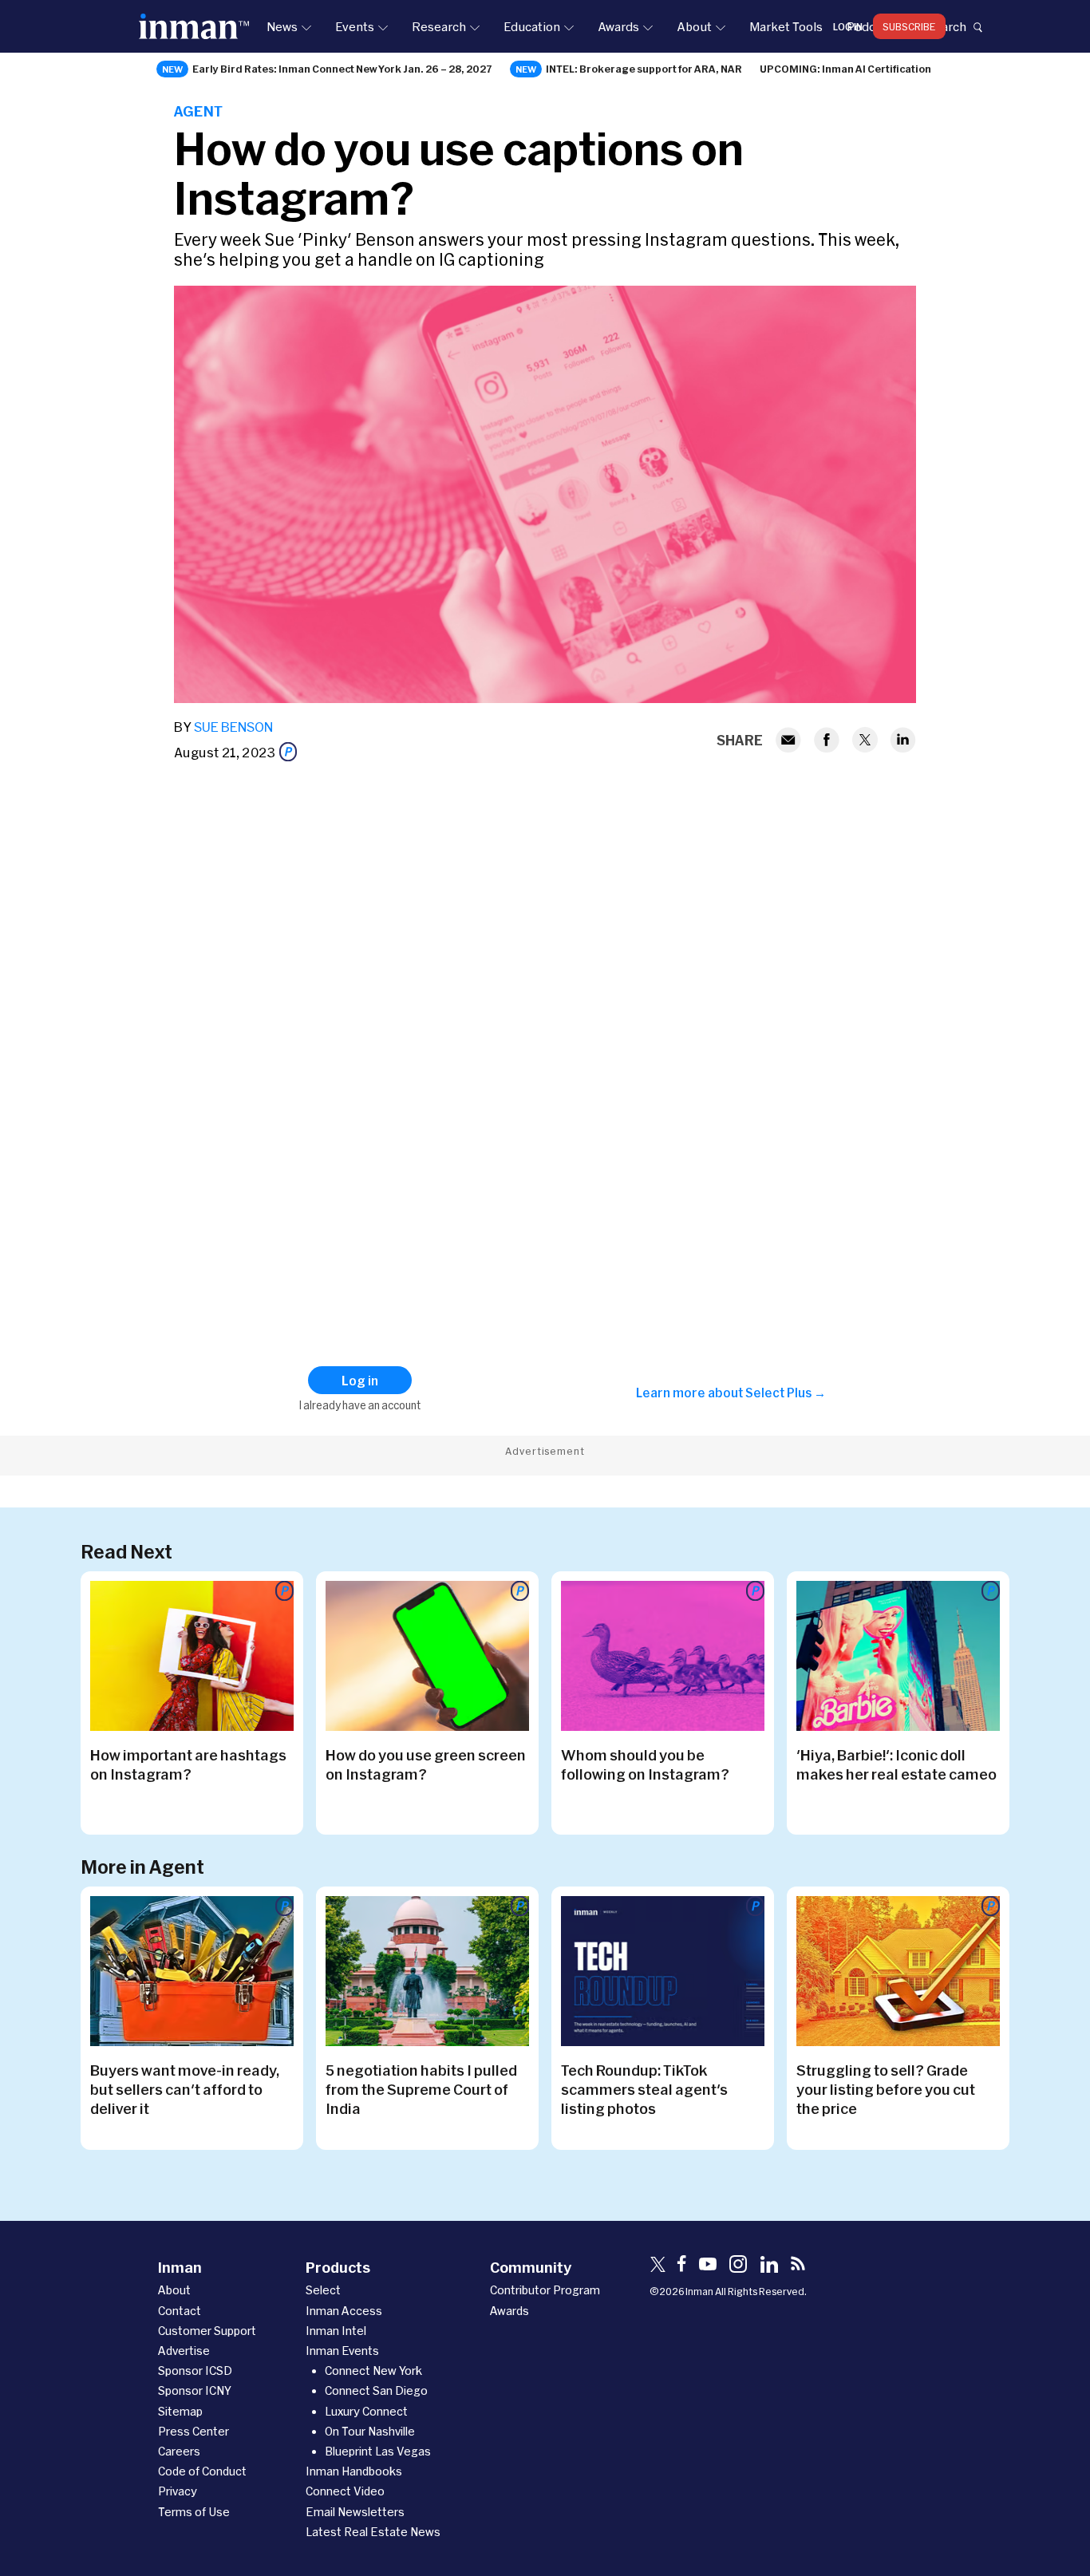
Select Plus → (786, 1393)
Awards (618, 26)
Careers (179, 2451)
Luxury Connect (366, 2411)
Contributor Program (545, 2290)
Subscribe (909, 26)
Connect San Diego (376, 2390)
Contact (180, 2311)
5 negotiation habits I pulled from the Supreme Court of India (421, 2089)
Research (439, 26)
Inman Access (344, 2311)
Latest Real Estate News (373, 2532)
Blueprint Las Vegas (378, 2451)
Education (532, 26)
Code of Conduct (202, 2471)
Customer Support (207, 2331)
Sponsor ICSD (195, 2371)
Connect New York (373, 2371)
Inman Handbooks (354, 2471)
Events (355, 26)
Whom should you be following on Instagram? (645, 1764)
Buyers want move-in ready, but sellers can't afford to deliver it (185, 2089)
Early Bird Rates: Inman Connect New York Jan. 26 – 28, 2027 (342, 69)
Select (323, 2290)
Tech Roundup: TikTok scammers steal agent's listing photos (644, 2089)
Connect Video (345, 2491)
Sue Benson (233, 727)
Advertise (184, 2351)
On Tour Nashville (370, 2431)
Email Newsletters (355, 2512)
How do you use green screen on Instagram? (426, 1764)
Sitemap (180, 2411)
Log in (848, 26)
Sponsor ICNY (195, 2390)
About (694, 26)
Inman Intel (336, 2331)
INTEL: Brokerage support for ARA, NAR (644, 69)
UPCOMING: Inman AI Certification (845, 69)
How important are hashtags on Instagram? (188, 1764)
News (282, 26)
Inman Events (342, 2351)
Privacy (178, 2491)
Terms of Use (194, 2512)
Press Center (194, 2431)
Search (946, 26)
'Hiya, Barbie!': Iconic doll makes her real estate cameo (896, 1764)
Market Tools (786, 26)
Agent (198, 111)
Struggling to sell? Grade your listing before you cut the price (886, 2089)
